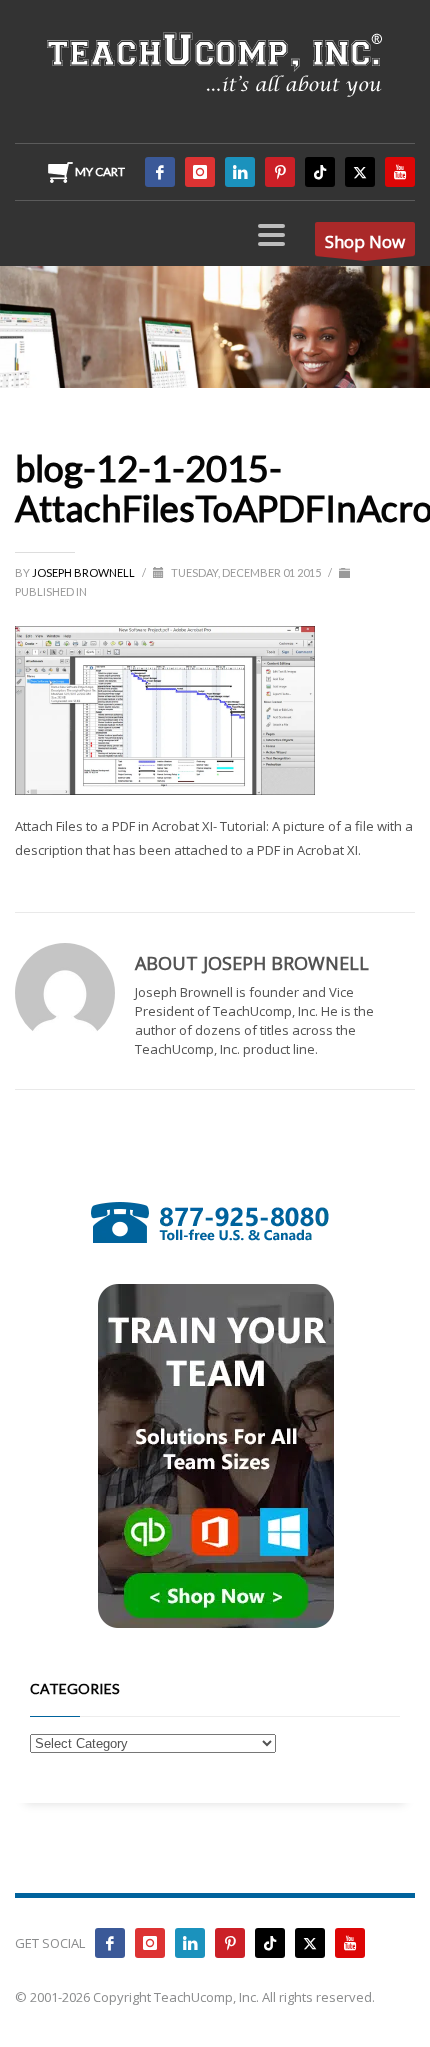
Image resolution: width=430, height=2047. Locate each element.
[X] (360, 172)
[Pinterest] (280, 172)
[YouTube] (400, 172)
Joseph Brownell (84, 572)
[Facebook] (160, 172)
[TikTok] (320, 172)
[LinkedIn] (240, 172)
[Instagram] (200, 172)
